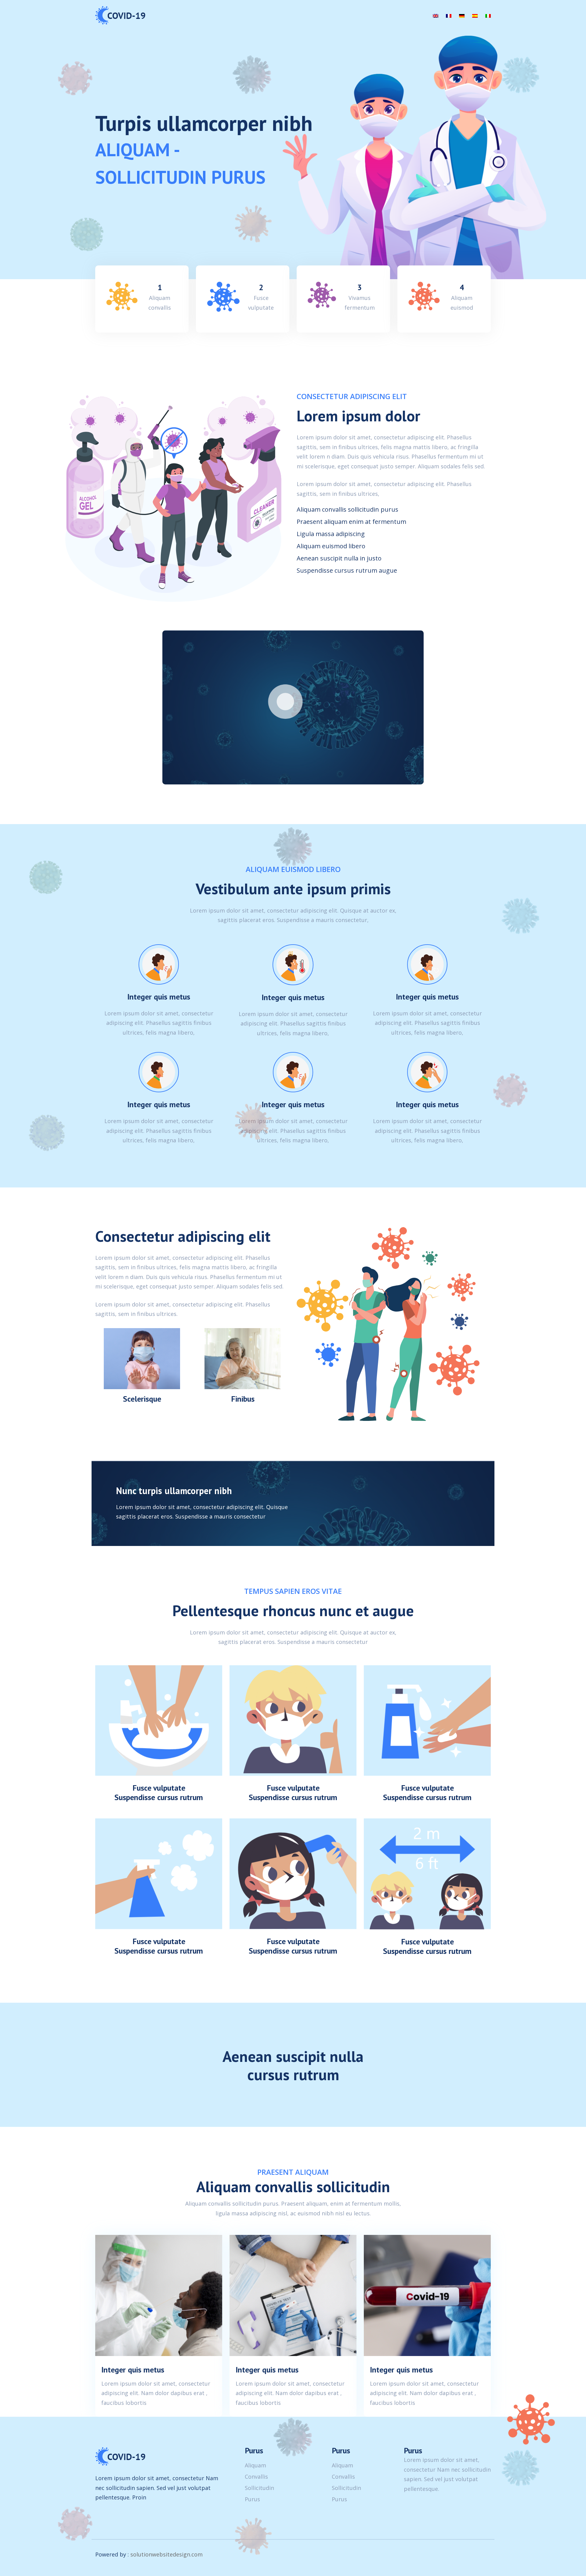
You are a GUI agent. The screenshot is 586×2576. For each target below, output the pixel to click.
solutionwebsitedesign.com (166, 2554)
